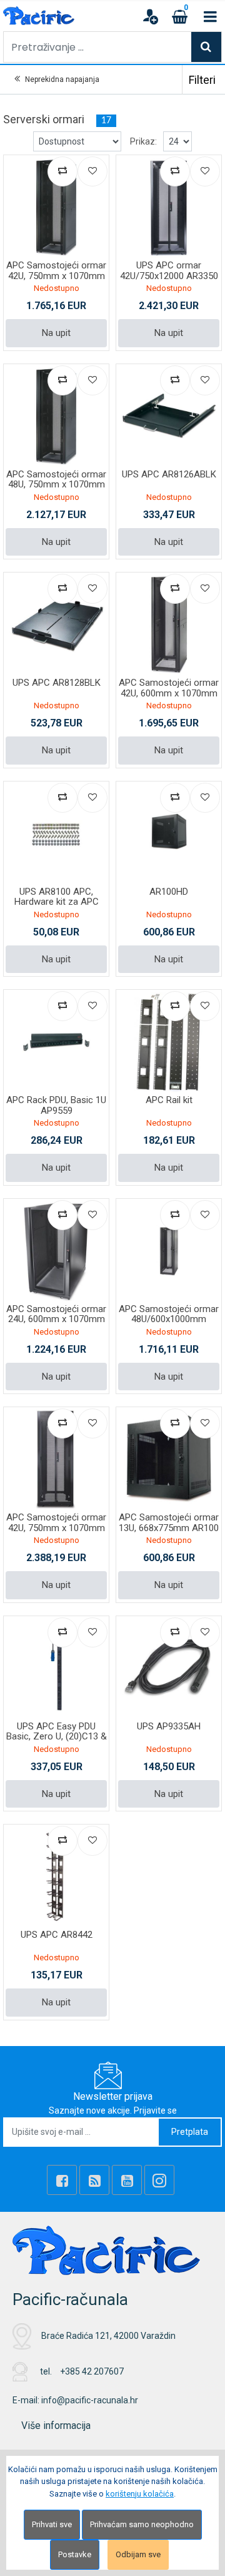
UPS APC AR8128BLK (57, 683)
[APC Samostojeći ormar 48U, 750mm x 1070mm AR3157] (56, 417)
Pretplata (190, 2132)
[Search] (206, 47)
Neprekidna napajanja (62, 79)
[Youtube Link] (127, 2180)
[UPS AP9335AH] (169, 1669)
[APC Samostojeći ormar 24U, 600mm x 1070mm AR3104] (56, 1251)
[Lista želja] (92, 171)
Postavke (75, 2554)
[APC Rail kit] (169, 1042)
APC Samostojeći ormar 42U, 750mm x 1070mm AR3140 (56, 1528)
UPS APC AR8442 (57, 1935)
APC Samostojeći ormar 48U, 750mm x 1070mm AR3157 (56, 485)
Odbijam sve (138, 2554)
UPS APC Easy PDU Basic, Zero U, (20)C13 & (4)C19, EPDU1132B (57, 1737)
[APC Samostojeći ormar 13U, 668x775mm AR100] (169, 1460)
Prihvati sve (52, 2524)
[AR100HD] (169, 834)
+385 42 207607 (92, 2371)
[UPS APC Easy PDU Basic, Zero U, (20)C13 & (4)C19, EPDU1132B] (56, 1669)
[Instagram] (159, 2180)
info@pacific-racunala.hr (90, 2400)
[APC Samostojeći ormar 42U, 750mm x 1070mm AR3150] (56, 208)
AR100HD (169, 892)
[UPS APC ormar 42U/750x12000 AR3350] (169, 208)
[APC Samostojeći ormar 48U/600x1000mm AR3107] (169, 1251)
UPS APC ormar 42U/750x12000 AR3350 (169, 271)
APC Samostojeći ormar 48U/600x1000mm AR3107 (169, 1319)
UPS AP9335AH (169, 1726)
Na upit (56, 333)
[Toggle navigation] (210, 16)
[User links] (150, 16)
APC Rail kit (169, 1100)
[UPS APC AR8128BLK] (56, 625)
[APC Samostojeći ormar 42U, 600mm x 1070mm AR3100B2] (169, 625)
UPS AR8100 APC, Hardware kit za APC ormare (57, 902)
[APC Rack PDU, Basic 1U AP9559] (56, 1042)
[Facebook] (62, 2180)
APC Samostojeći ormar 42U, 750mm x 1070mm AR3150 (56, 276)
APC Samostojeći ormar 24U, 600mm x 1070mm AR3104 (56, 1319)
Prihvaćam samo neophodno (142, 2524)
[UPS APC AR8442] (56, 1877)
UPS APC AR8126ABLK (169, 474)
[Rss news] (94, 2180)
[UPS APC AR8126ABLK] (169, 417)
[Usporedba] (62, 171)
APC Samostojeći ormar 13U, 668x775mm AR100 (169, 1523)
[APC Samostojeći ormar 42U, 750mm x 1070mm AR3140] (56, 1460)
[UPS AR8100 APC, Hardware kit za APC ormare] (56, 834)
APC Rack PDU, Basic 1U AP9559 (56, 1105)
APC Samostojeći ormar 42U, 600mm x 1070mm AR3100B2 (169, 693)
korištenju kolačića (140, 2494)
